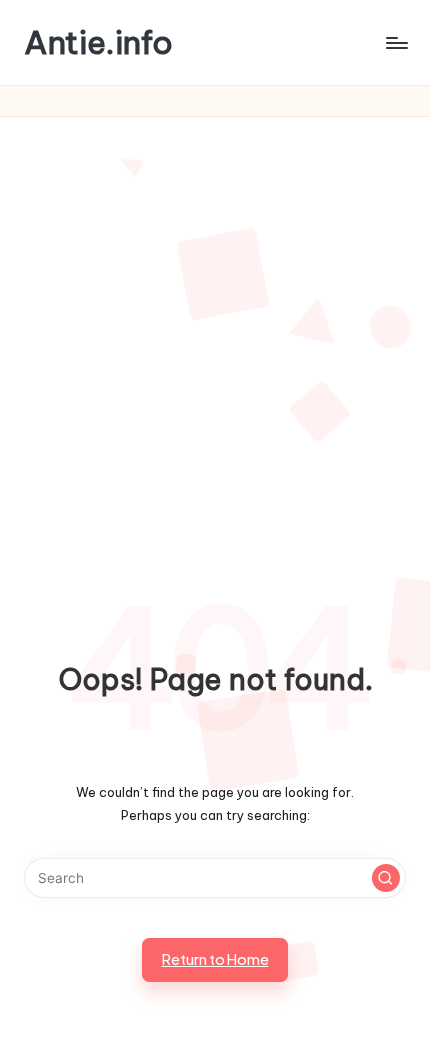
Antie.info (98, 42)
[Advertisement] (215, 342)
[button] (386, 878)
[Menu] (396, 42)
